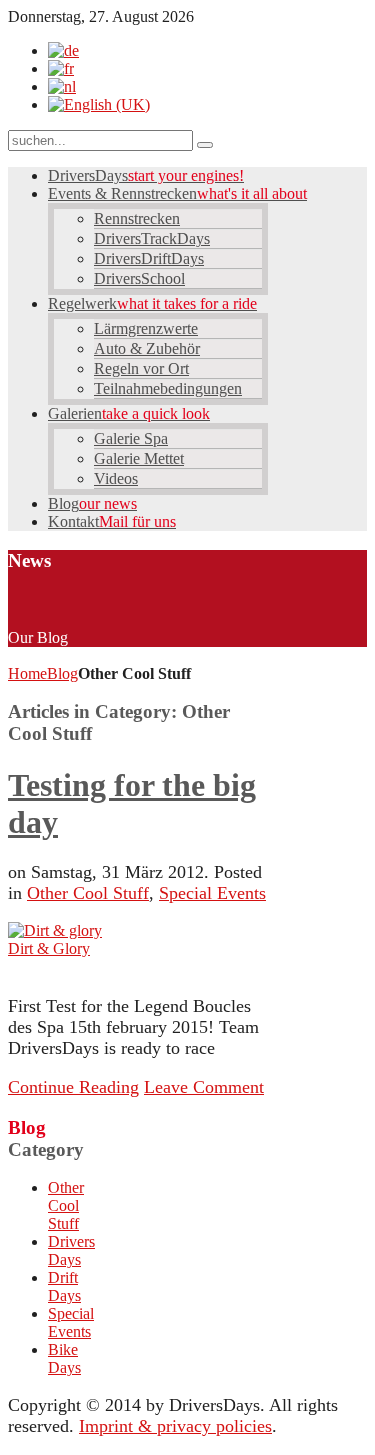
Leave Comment (204, 1087)
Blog (62, 673)
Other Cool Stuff (88, 893)
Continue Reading (73, 1087)
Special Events (212, 893)
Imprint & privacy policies (175, 1426)
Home (27, 673)
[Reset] (205, 145)
